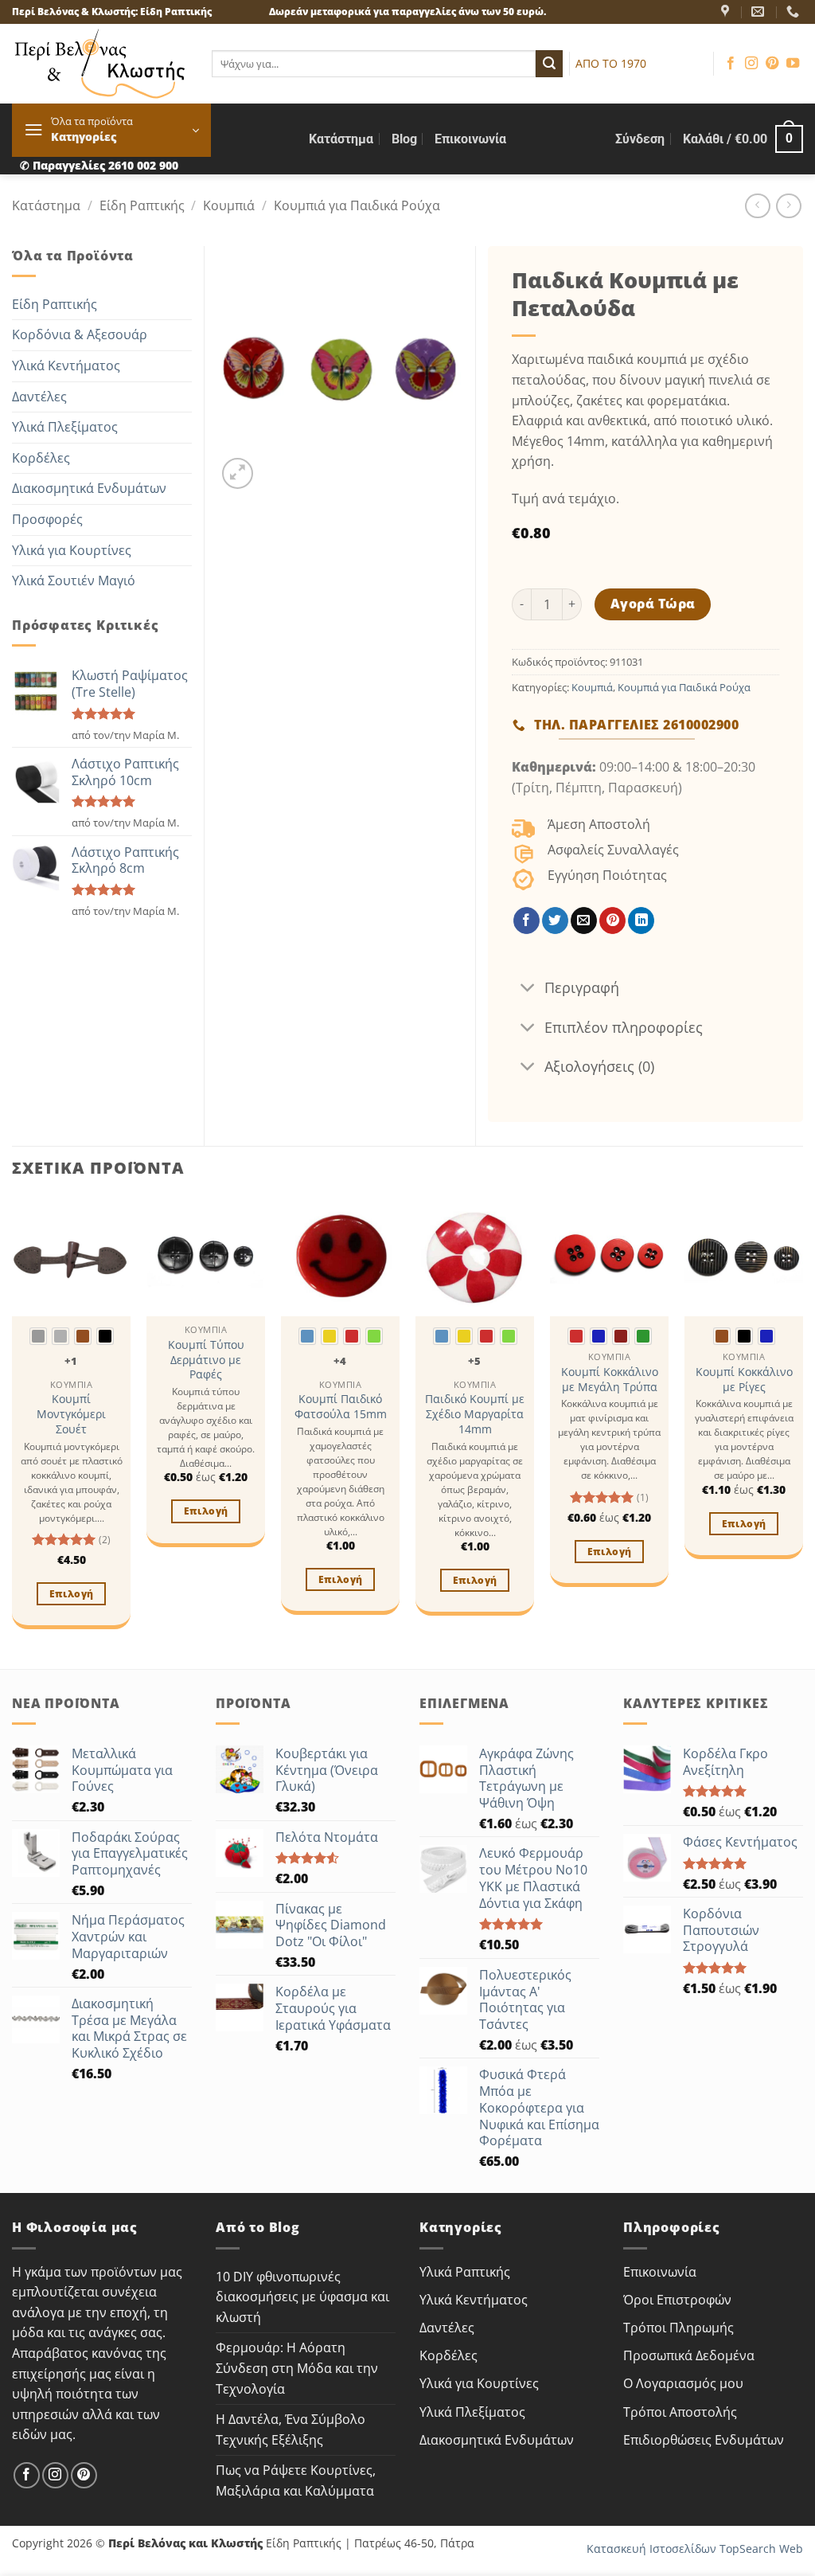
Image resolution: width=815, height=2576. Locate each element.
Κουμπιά (229, 205)
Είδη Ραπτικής (142, 205)
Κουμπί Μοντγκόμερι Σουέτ (71, 1414)
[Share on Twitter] (555, 921)
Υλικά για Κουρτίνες (72, 550)
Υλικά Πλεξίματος (65, 427)
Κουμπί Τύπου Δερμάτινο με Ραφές (206, 1360)
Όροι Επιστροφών (677, 2300)
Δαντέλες (39, 397)
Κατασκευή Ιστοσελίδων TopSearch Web (695, 2549)
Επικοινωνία (470, 139)
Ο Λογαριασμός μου (683, 2383)
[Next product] (757, 206)
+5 (475, 1361)
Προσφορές (47, 519)
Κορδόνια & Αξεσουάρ (80, 334)
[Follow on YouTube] (793, 64)
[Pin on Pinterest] (612, 921)
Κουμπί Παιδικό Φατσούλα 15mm (341, 1407)
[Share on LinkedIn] (641, 921)
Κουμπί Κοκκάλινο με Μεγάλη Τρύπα (610, 1380)
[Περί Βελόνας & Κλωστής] (727, 12)
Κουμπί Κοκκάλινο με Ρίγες (744, 1380)
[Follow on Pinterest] (772, 64)
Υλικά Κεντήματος (66, 365)
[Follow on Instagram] (751, 64)
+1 (71, 1361)
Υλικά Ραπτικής (465, 2272)
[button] (111, 130)
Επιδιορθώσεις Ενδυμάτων (704, 2440)
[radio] (38, 1336)
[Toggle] (527, 989)
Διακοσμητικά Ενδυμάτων (89, 488)
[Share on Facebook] (526, 921)
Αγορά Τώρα (653, 604)
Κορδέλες (41, 458)
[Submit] (549, 64)
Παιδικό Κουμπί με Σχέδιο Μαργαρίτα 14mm (475, 1414)
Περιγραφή (582, 987)
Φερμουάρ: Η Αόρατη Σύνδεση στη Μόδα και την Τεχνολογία (297, 2368)
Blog (404, 139)
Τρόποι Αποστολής (680, 2412)
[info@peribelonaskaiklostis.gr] (760, 12)
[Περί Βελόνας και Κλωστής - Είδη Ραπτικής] (100, 64)
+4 (340, 1361)
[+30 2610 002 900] (795, 12)
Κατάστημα (341, 139)
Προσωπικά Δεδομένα (689, 2355)
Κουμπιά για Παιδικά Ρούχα (357, 205)
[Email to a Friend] (584, 921)
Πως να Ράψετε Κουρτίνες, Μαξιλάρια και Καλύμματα (296, 2480)
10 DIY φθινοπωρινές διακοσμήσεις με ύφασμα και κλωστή (302, 2297)
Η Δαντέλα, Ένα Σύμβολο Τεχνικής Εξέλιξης (291, 2429)
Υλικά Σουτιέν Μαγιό (74, 580)
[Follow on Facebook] (731, 64)
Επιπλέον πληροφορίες (624, 1027)
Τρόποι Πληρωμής (679, 2328)
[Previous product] (788, 206)
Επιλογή (71, 1594)
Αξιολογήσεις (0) (599, 1066)
